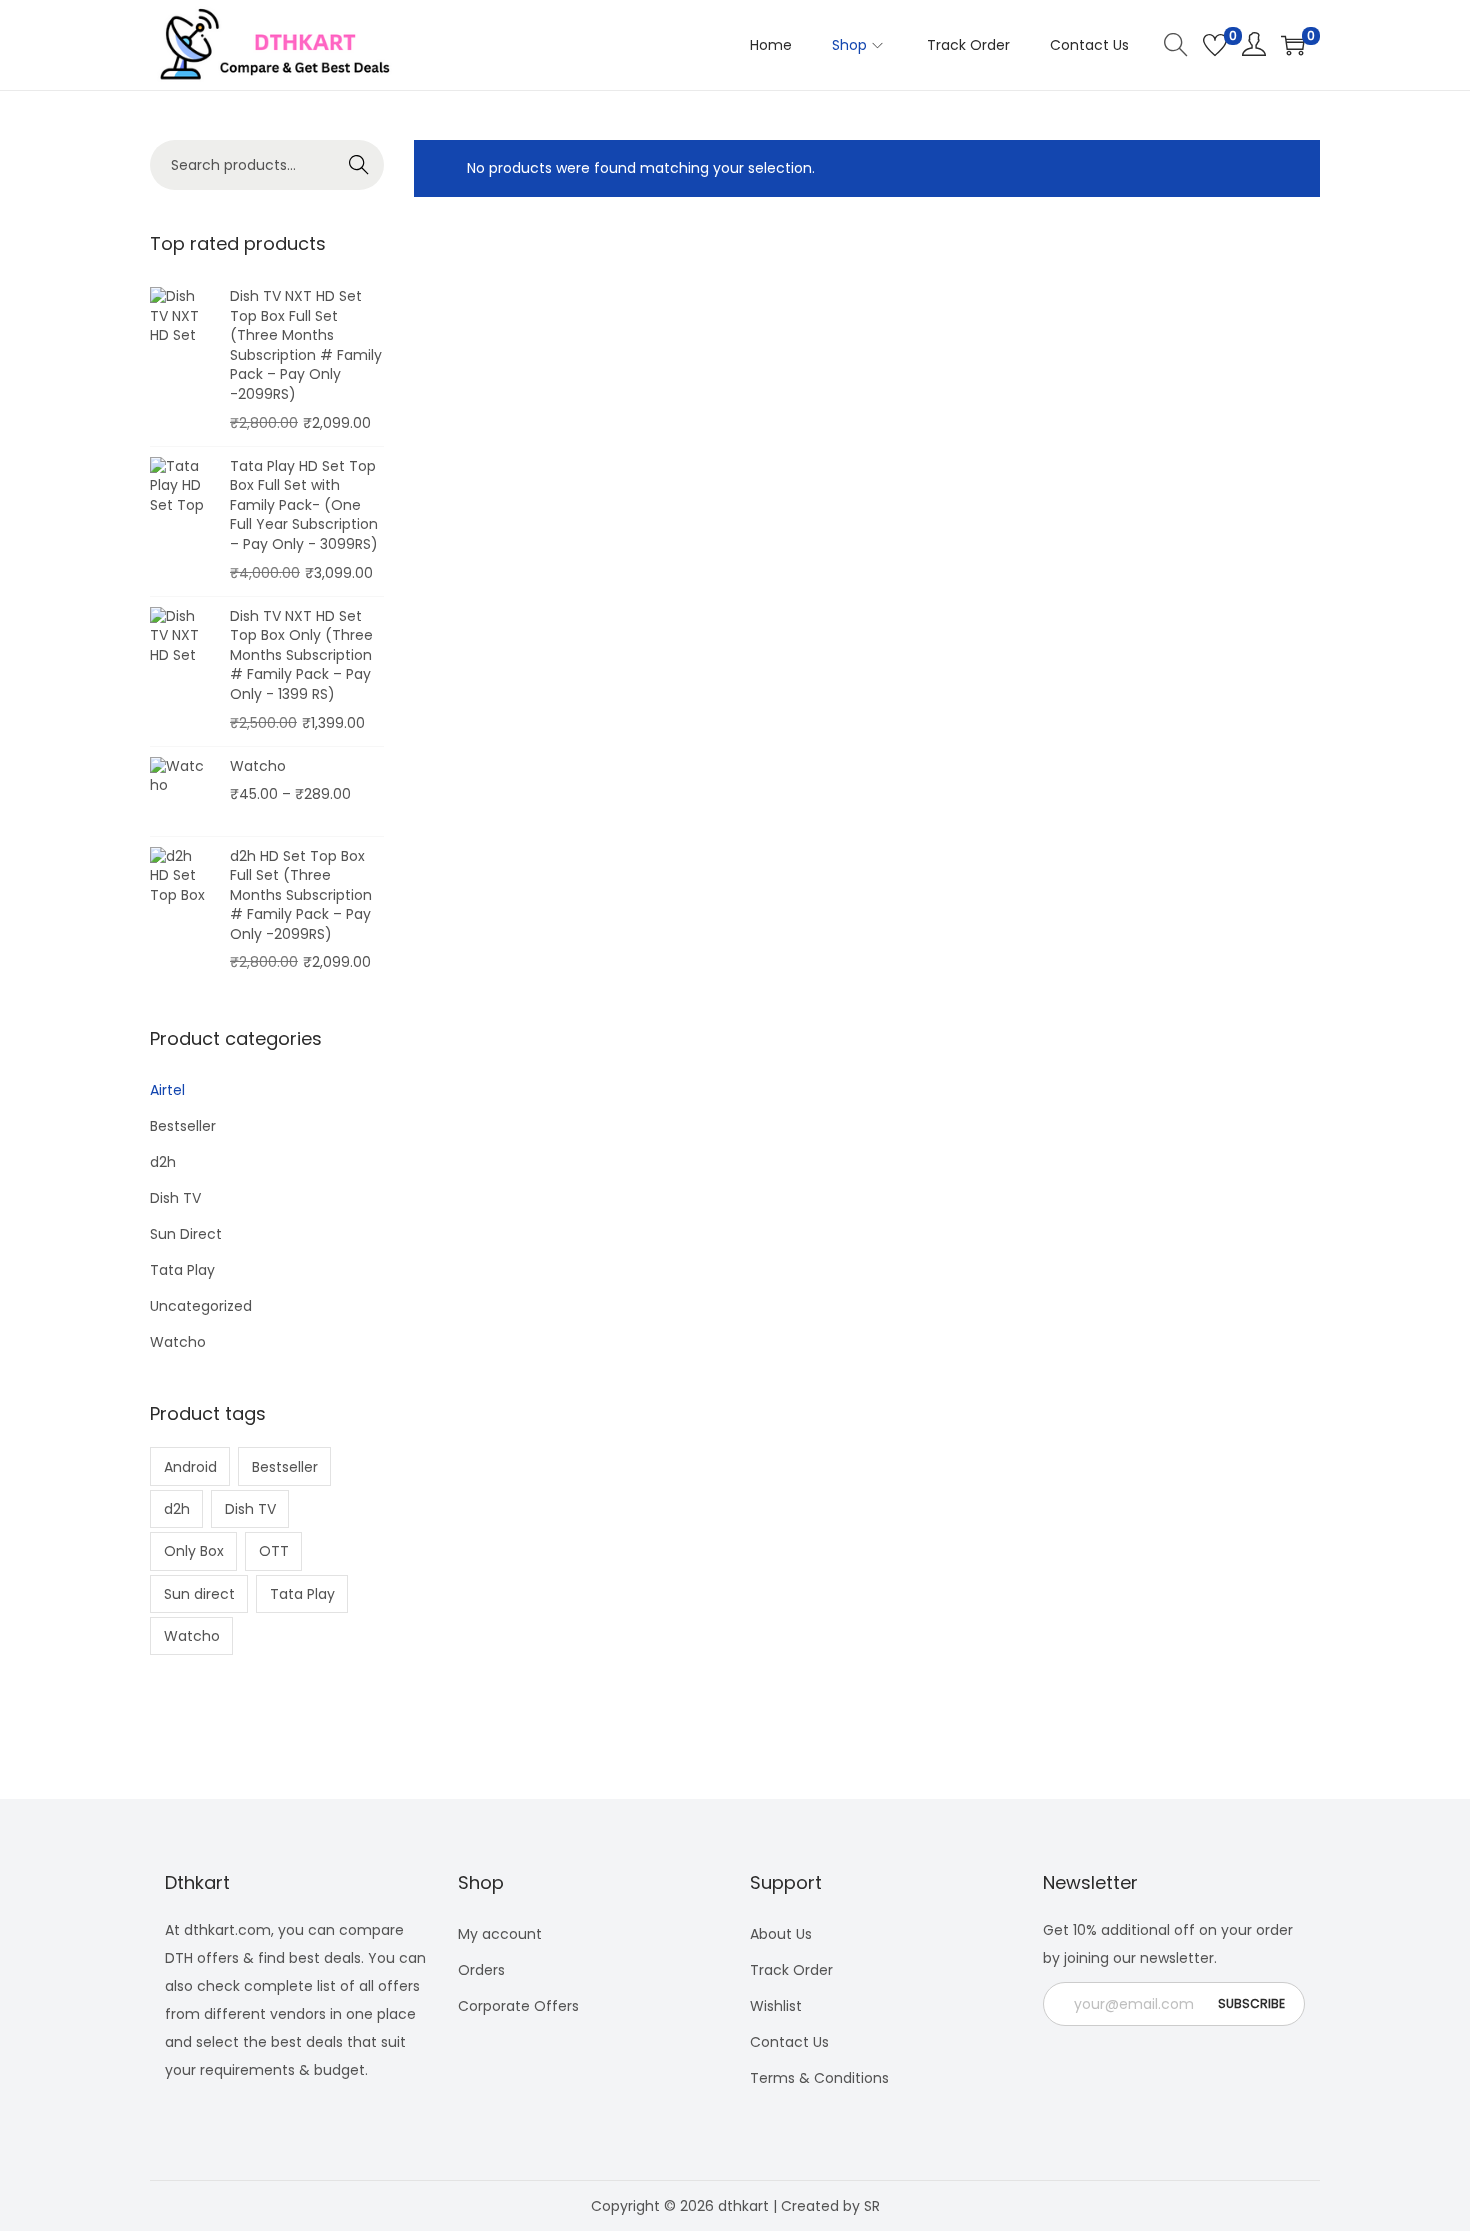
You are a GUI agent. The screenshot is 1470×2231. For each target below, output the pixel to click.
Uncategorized (201, 1306)
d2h (163, 1162)
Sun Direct (186, 1234)
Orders (481, 1970)
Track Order (791, 1970)
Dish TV (175, 1198)
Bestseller (183, 1126)
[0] (1215, 45)
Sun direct (199, 1594)
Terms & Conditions (819, 2078)
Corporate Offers (518, 2006)
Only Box (194, 1551)
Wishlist (776, 2006)
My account (500, 1934)
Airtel (167, 1090)
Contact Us (789, 2042)
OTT (274, 1551)
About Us (781, 1934)
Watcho (178, 1342)
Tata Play (182, 1270)
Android (190, 1467)
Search (359, 165)
